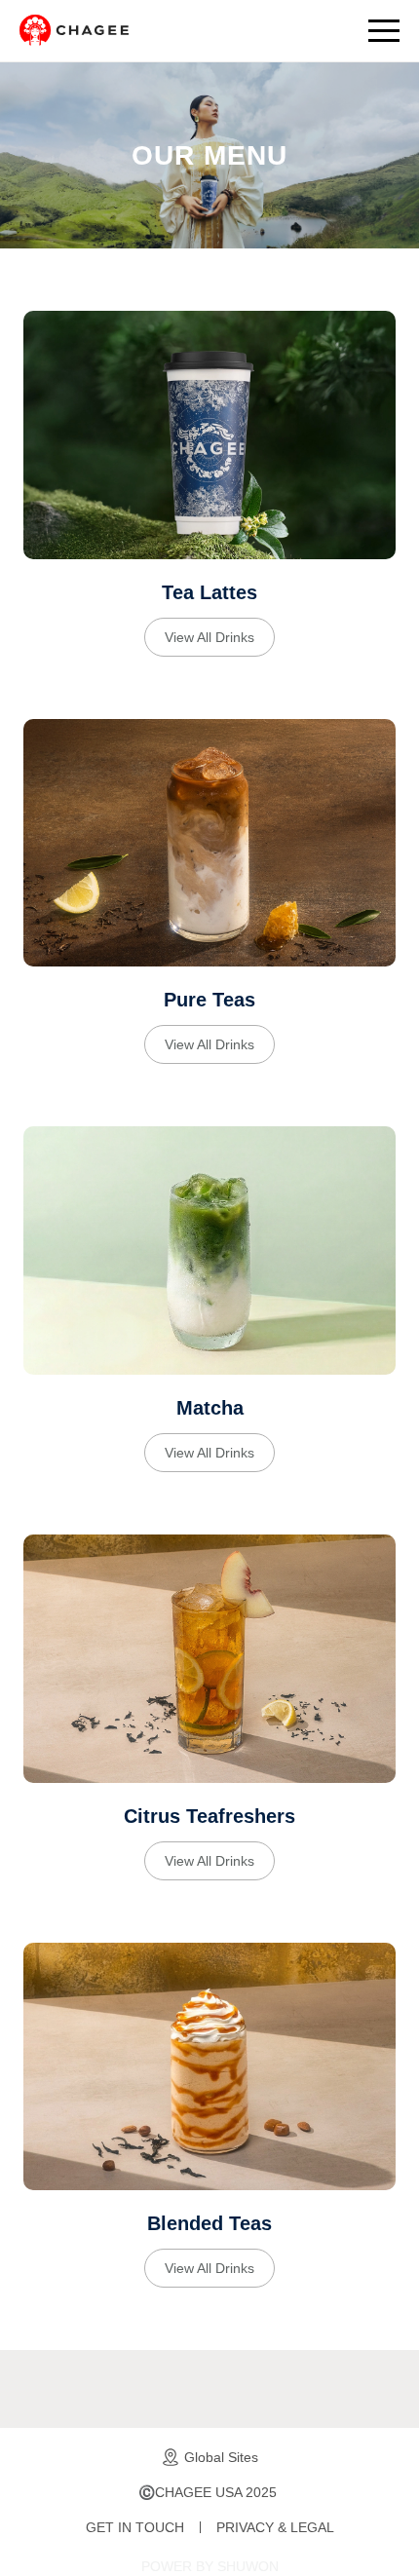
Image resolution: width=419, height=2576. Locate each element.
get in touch (135, 2527)
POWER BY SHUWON (210, 2566)
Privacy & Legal (275, 2527)
